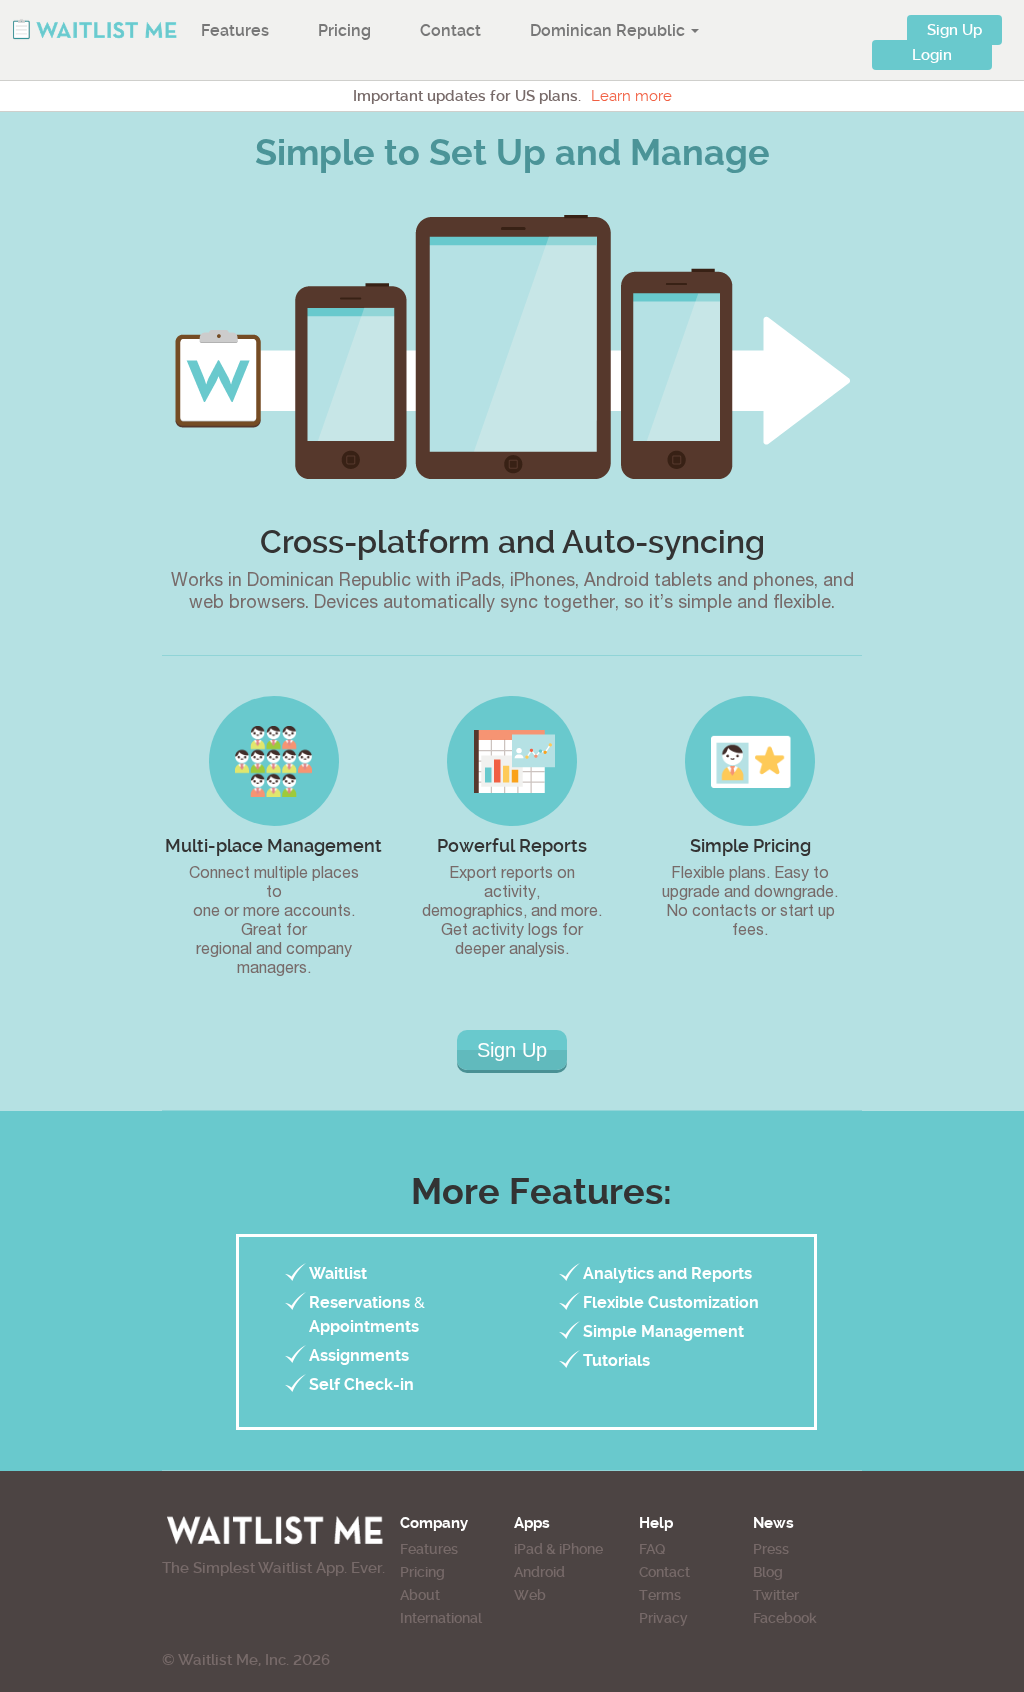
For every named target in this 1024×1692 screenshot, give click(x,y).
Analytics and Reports (667, 1273)
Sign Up (954, 30)
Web (530, 1595)
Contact (450, 30)
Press (771, 1549)
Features (235, 30)
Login (932, 55)
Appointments (364, 1326)
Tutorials (616, 1360)
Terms (660, 1595)
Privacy (663, 1618)
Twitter (776, 1595)
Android (539, 1572)
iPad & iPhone (558, 1549)
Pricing (344, 30)
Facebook (785, 1618)
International (441, 1618)
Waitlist (338, 1273)
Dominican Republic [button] (609, 30)
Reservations (359, 1302)
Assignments (359, 1355)
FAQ (652, 1549)
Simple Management (663, 1331)
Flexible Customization (671, 1302)
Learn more (631, 96)
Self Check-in (361, 1384)
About (420, 1595)
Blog (768, 1572)
